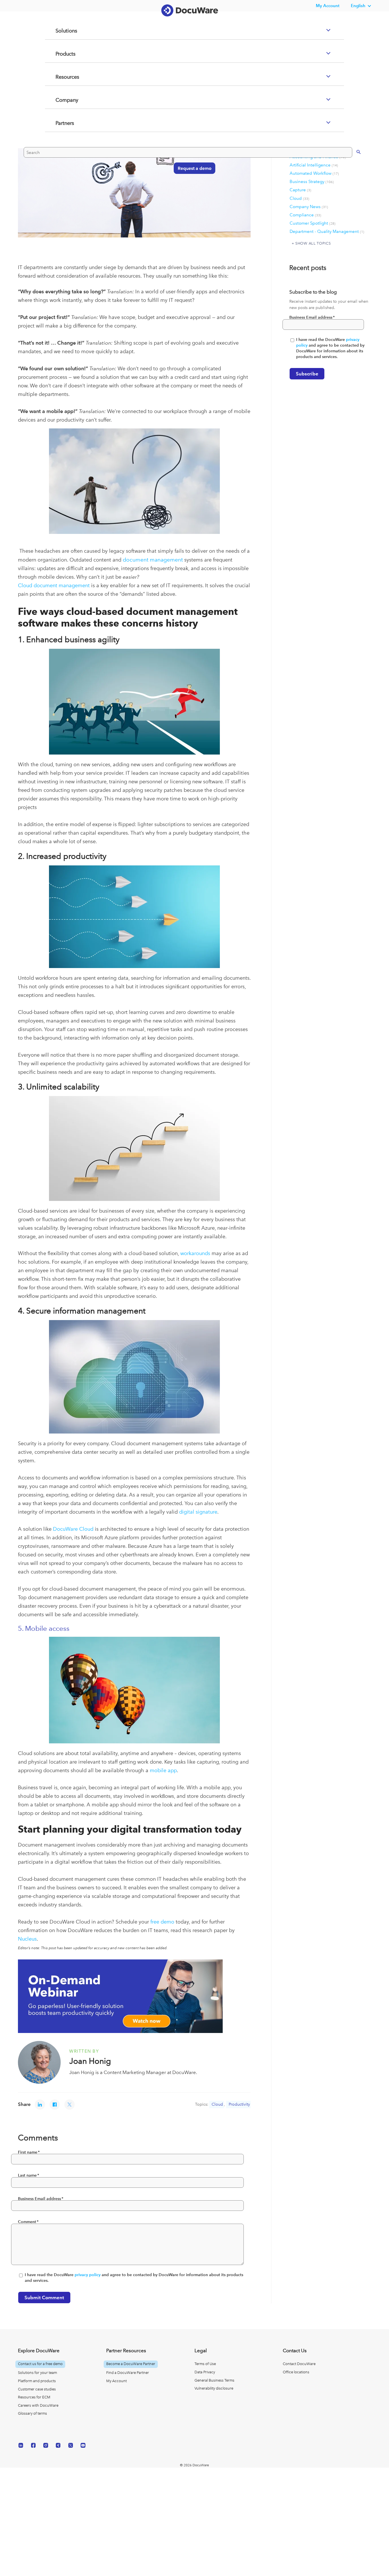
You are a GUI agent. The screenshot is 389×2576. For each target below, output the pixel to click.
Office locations (296, 2372)
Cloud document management (54, 585)
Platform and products (37, 2381)
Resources (61, 100)
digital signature (198, 1512)
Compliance (305, 215)
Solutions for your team (37, 2373)
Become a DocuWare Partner (131, 2364)
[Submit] (353, 174)
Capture (300, 190)
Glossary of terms (32, 2413)
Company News (309, 207)
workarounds (195, 1253)
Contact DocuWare (299, 2364)
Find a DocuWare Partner (128, 2373)
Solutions (59, 54)
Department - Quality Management (327, 231)
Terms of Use (205, 2364)
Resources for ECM (34, 2397)
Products (59, 77)
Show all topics (313, 243)
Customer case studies (37, 2389)
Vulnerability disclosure (214, 2388)
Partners (58, 146)
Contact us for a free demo (40, 2364)
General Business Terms (214, 2380)
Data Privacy (205, 2372)
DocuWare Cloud (73, 1529)
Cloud (217, 2104)
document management (153, 560)
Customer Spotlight (313, 223)
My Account (116, 2381)
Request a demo (192, 191)
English (358, 6)
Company (60, 123)
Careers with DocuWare (38, 2405)
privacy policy (88, 2275)
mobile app (163, 1770)
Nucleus (27, 1939)
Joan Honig (90, 2061)
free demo (162, 1922)
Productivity (239, 2104)
